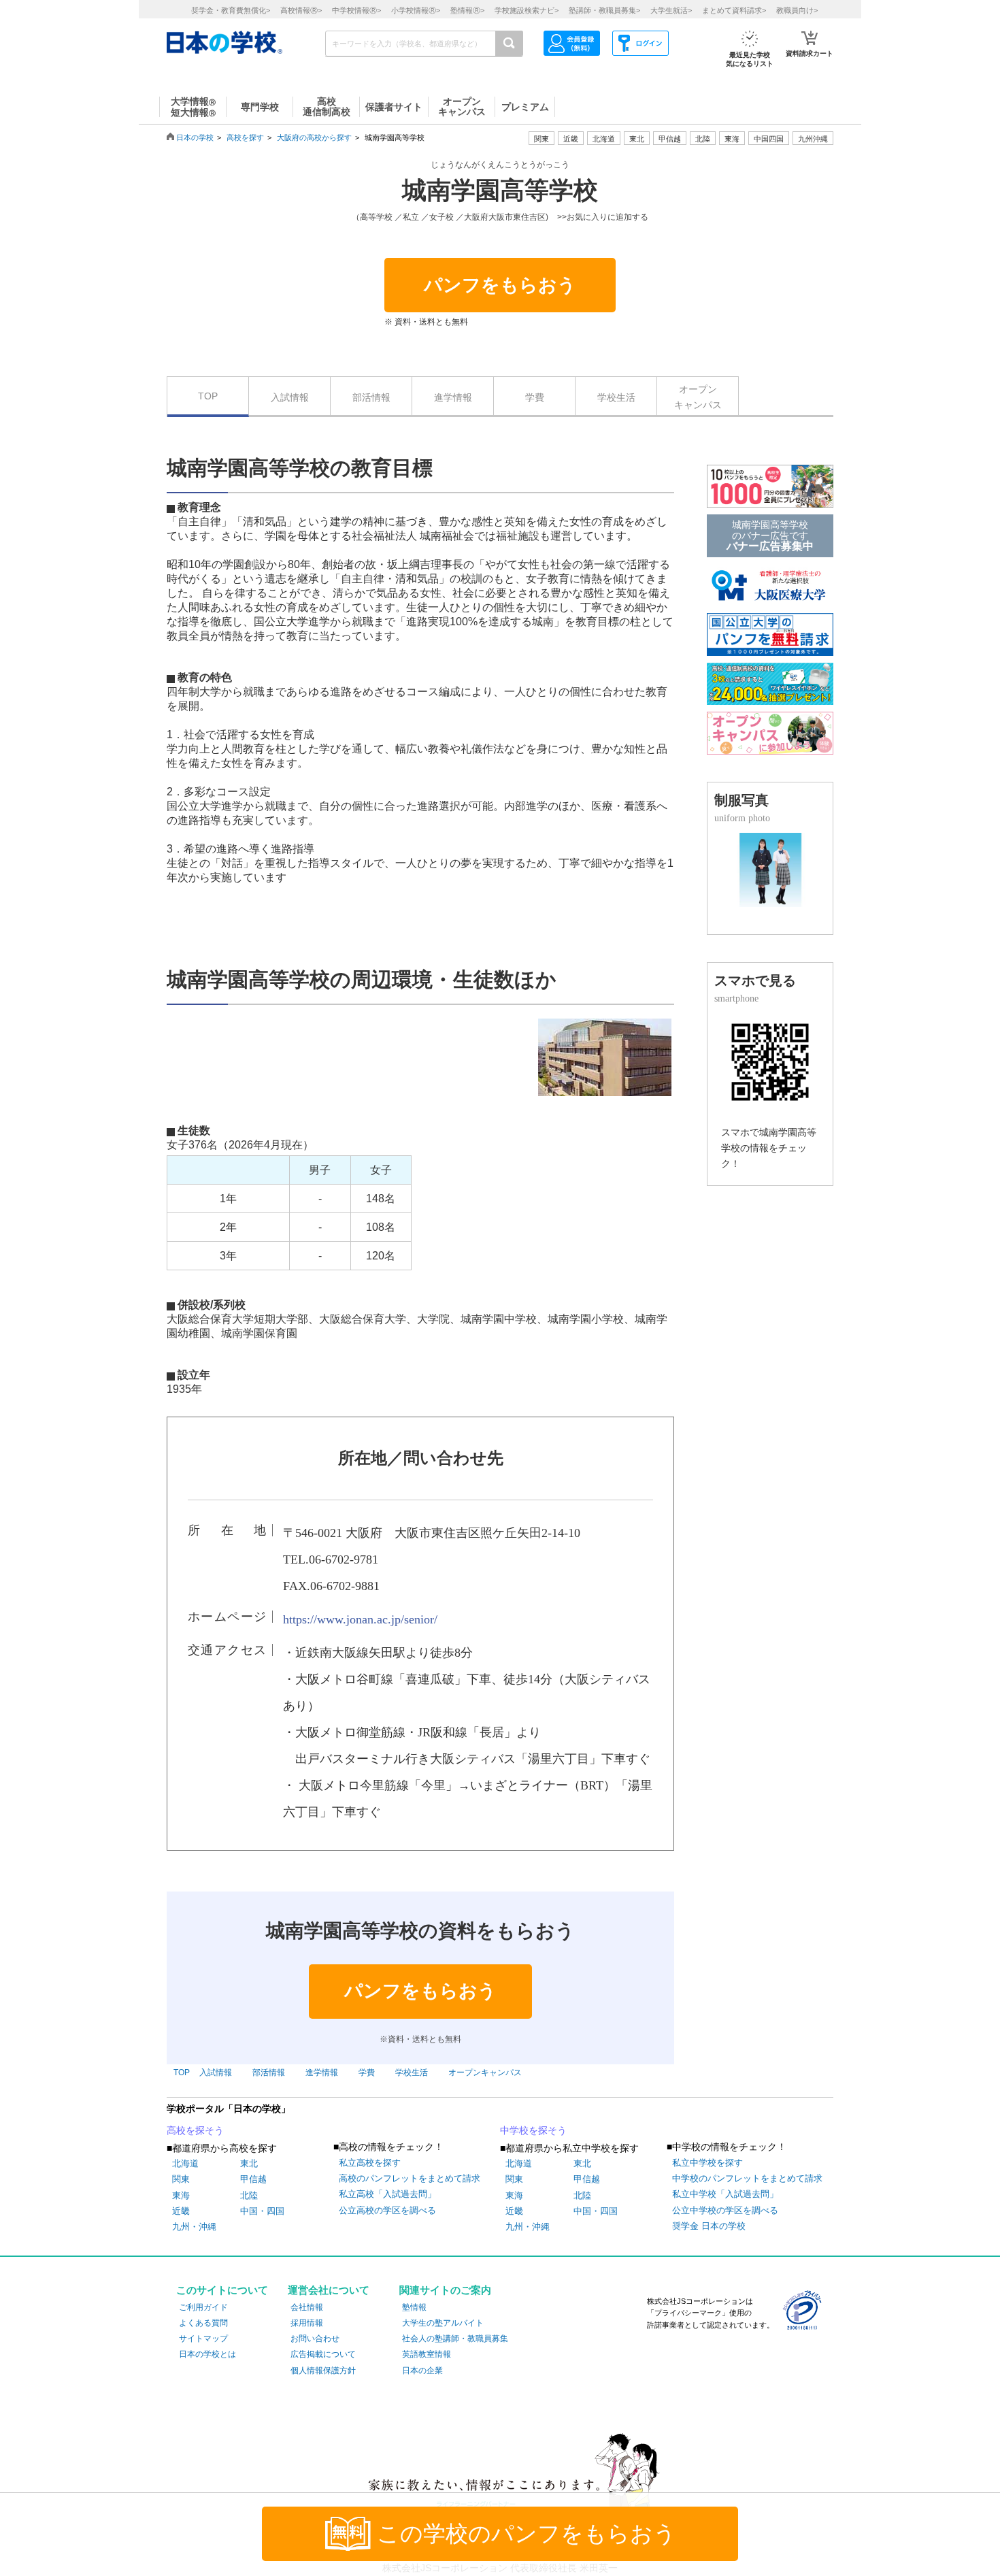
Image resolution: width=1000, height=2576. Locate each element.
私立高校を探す (370, 2163)
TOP (208, 396)
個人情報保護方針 (323, 2371)
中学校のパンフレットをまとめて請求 (747, 2178)
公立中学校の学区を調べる (725, 2210)
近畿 (181, 2211)
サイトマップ (203, 2339)
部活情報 (371, 397)
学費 (535, 397)
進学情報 (453, 397)
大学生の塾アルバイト (443, 2323)
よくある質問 (203, 2323)
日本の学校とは (207, 2354)
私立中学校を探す (707, 2163)
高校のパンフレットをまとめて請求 (410, 2178)
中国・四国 (262, 2211)
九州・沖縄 (194, 2227)
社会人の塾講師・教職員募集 (455, 2339)
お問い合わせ (315, 2339)
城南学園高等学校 (500, 191)
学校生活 (616, 397)
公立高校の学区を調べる (387, 2210)
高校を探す (245, 137)
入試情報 (290, 397)
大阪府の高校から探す (314, 137)
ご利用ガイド (203, 2307)
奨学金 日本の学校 (709, 2226)
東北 (249, 2163)
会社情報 (307, 2307)
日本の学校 (195, 137)
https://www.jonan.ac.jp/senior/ (360, 1619)
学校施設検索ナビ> (527, 10)
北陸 (249, 2195)
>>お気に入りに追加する (603, 217)
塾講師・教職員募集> (604, 10)
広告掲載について (323, 2354)
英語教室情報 (427, 2354)
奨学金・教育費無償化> (231, 10)
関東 (181, 2179)
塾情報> (467, 10)
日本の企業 (422, 2371)
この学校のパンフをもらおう (527, 2534)
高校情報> (301, 10)
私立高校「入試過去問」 (387, 2194)
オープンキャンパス (698, 397)
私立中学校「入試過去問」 (725, 2194)
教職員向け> (797, 10)
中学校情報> (356, 10)
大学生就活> (671, 10)
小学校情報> (416, 10)
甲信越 (253, 2179)
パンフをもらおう (500, 285)
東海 (181, 2195)
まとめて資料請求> (734, 10)
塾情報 (414, 2307)
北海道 (604, 139)
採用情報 (307, 2323)
